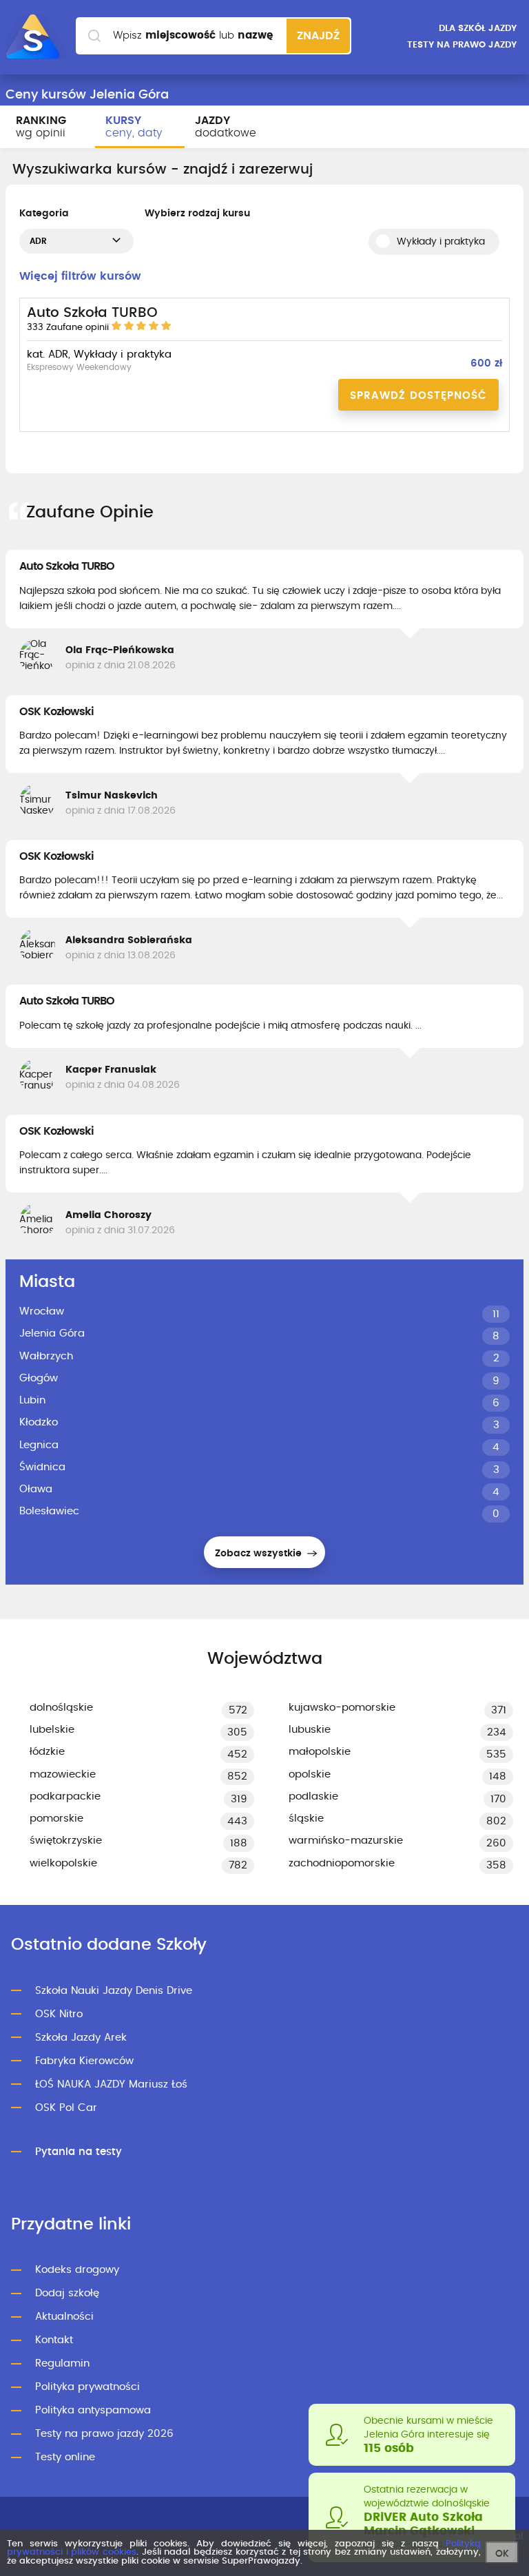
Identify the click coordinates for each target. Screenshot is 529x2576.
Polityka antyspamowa (93, 2410)
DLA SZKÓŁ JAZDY (478, 29)
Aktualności (64, 2317)
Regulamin (62, 2363)
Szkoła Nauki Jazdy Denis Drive (114, 1991)
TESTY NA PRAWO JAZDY (462, 45)
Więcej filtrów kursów (80, 276)
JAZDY (226, 127)
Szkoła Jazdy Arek (81, 2038)
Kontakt (54, 2340)
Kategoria (44, 214)
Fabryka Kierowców (84, 2061)
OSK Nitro (59, 2014)
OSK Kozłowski (56, 712)
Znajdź (318, 36)
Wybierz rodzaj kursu (197, 214)
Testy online (65, 2457)
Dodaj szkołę (67, 2293)
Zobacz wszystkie (260, 1554)
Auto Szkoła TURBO (67, 566)
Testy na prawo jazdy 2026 (104, 2434)
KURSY (134, 127)
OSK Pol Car (66, 2108)
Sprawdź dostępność (418, 396)
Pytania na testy (79, 2152)
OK (502, 2554)
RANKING (41, 127)
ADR (38, 241)
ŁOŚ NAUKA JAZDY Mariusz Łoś (111, 2084)
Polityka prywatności (87, 2387)
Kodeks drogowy (77, 2270)
